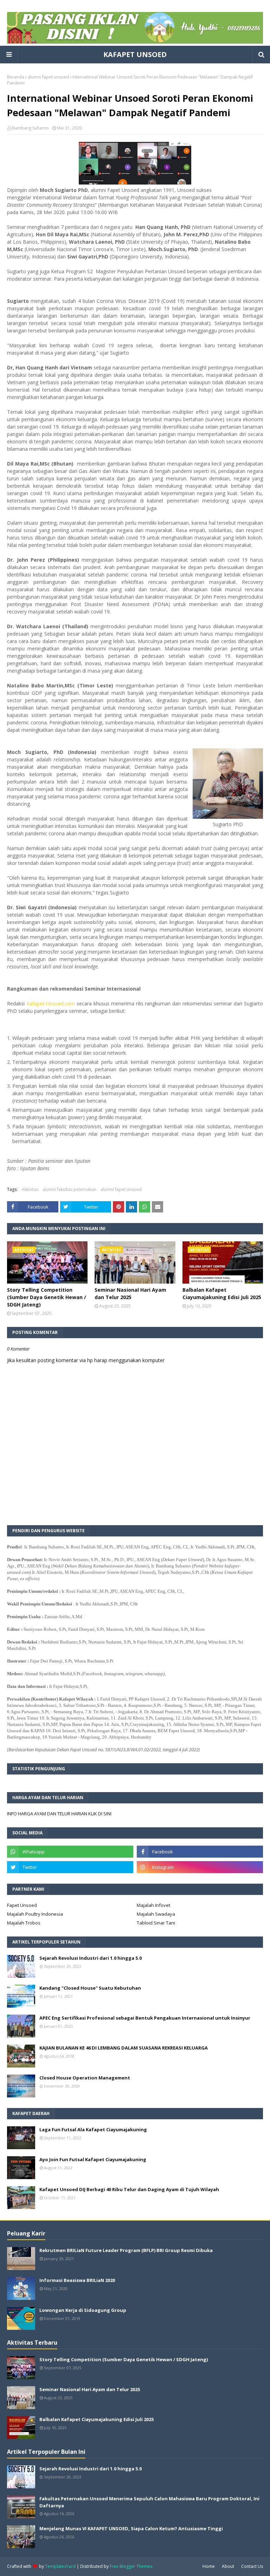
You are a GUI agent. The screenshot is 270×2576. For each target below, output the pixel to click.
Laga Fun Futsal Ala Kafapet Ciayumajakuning (93, 2129)
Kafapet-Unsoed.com (52, 1003)
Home (209, 2566)
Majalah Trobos (24, 1923)
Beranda (16, 77)
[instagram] (200, 1867)
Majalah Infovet (153, 1905)
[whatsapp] (70, 1852)
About (228, 2566)
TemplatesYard (60, 2566)
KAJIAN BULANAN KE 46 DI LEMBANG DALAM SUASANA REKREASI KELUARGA (124, 2048)
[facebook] (200, 1852)
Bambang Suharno (30, 128)
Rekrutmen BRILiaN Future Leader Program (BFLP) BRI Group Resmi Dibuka (126, 2250)
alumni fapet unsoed (48, 77)
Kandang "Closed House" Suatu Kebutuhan (90, 1988)
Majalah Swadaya (156, 1914)
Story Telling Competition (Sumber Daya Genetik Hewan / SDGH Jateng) (47, 1297)
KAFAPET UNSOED (135, 54)
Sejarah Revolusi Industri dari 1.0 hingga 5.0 (91, 1958)
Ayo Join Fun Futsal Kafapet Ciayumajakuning (93, 2159)
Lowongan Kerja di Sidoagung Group (83, 2310)
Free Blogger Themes (131, 2566)
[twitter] (70, 1867)
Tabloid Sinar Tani (156, 1923)
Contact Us (252, 2566)
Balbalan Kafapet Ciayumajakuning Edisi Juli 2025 (222, 1293)
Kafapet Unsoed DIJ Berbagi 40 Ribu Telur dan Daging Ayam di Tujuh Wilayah (129, 2189)
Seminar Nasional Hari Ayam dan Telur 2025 (130, 1293)
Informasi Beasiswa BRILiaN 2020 (77, 2280)
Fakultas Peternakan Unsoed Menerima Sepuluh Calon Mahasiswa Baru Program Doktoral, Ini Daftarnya (149, 2502)
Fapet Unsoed (22, 1905)
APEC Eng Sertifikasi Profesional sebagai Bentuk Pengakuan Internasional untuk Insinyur (145, 2018)
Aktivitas (30, 1189)
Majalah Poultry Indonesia (35, 1914)
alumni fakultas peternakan (69, 1189)
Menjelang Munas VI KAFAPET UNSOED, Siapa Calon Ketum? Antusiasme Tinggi (131, 2528)
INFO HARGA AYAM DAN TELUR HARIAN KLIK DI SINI (59, 1814)
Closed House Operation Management (85, 2078)
